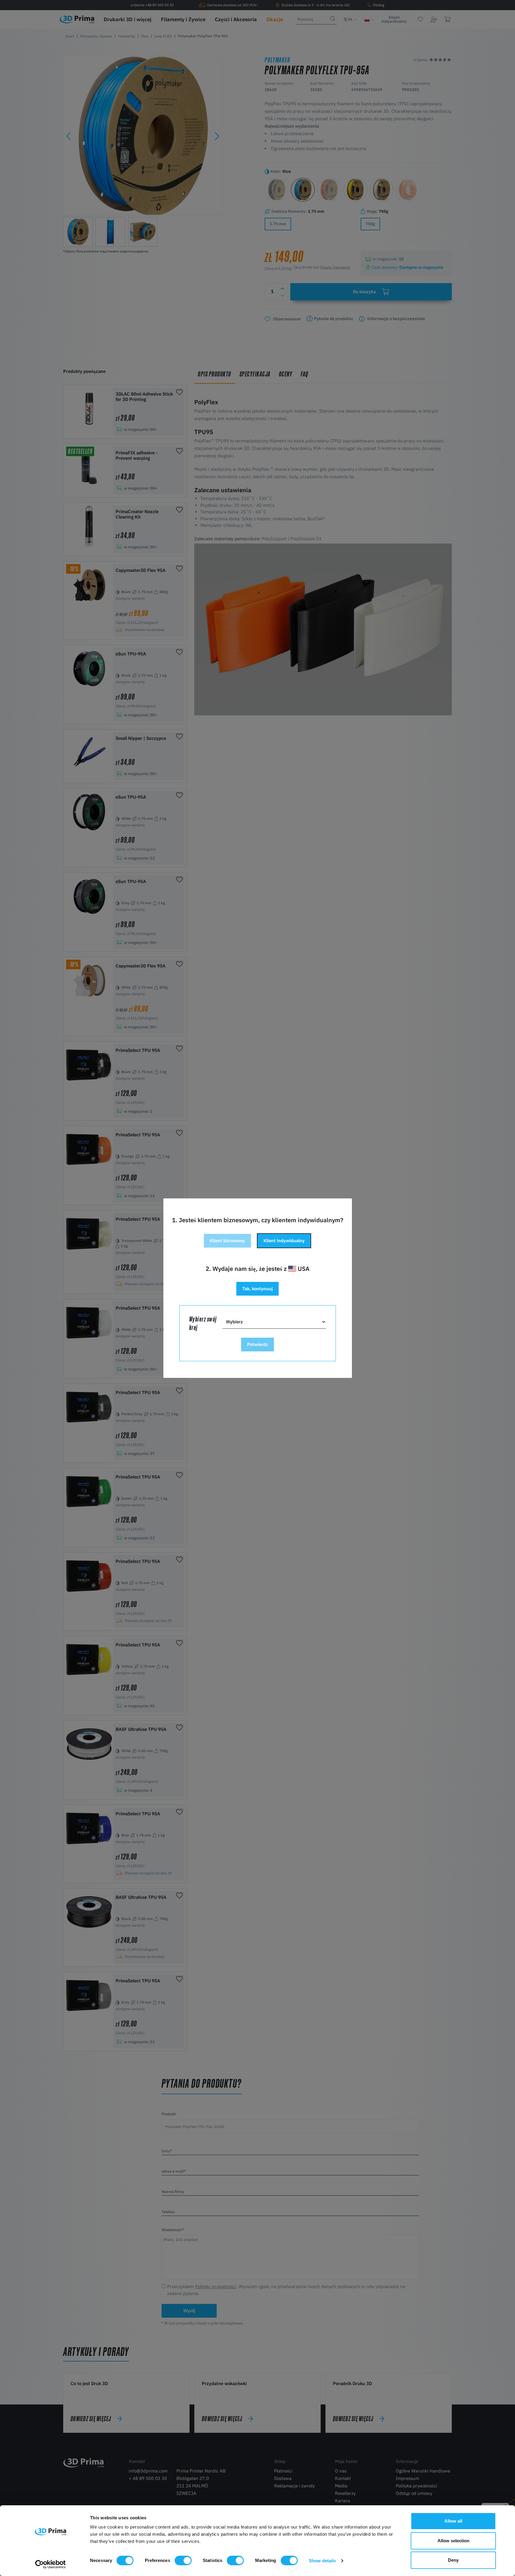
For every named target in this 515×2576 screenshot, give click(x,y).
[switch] (183, 2560)
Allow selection (453, 2541)
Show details (322, 2561)
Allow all (453, 2521)
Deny (453, 2560)
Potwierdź (257, 1344)
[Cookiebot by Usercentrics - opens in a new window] (51, 2564)
